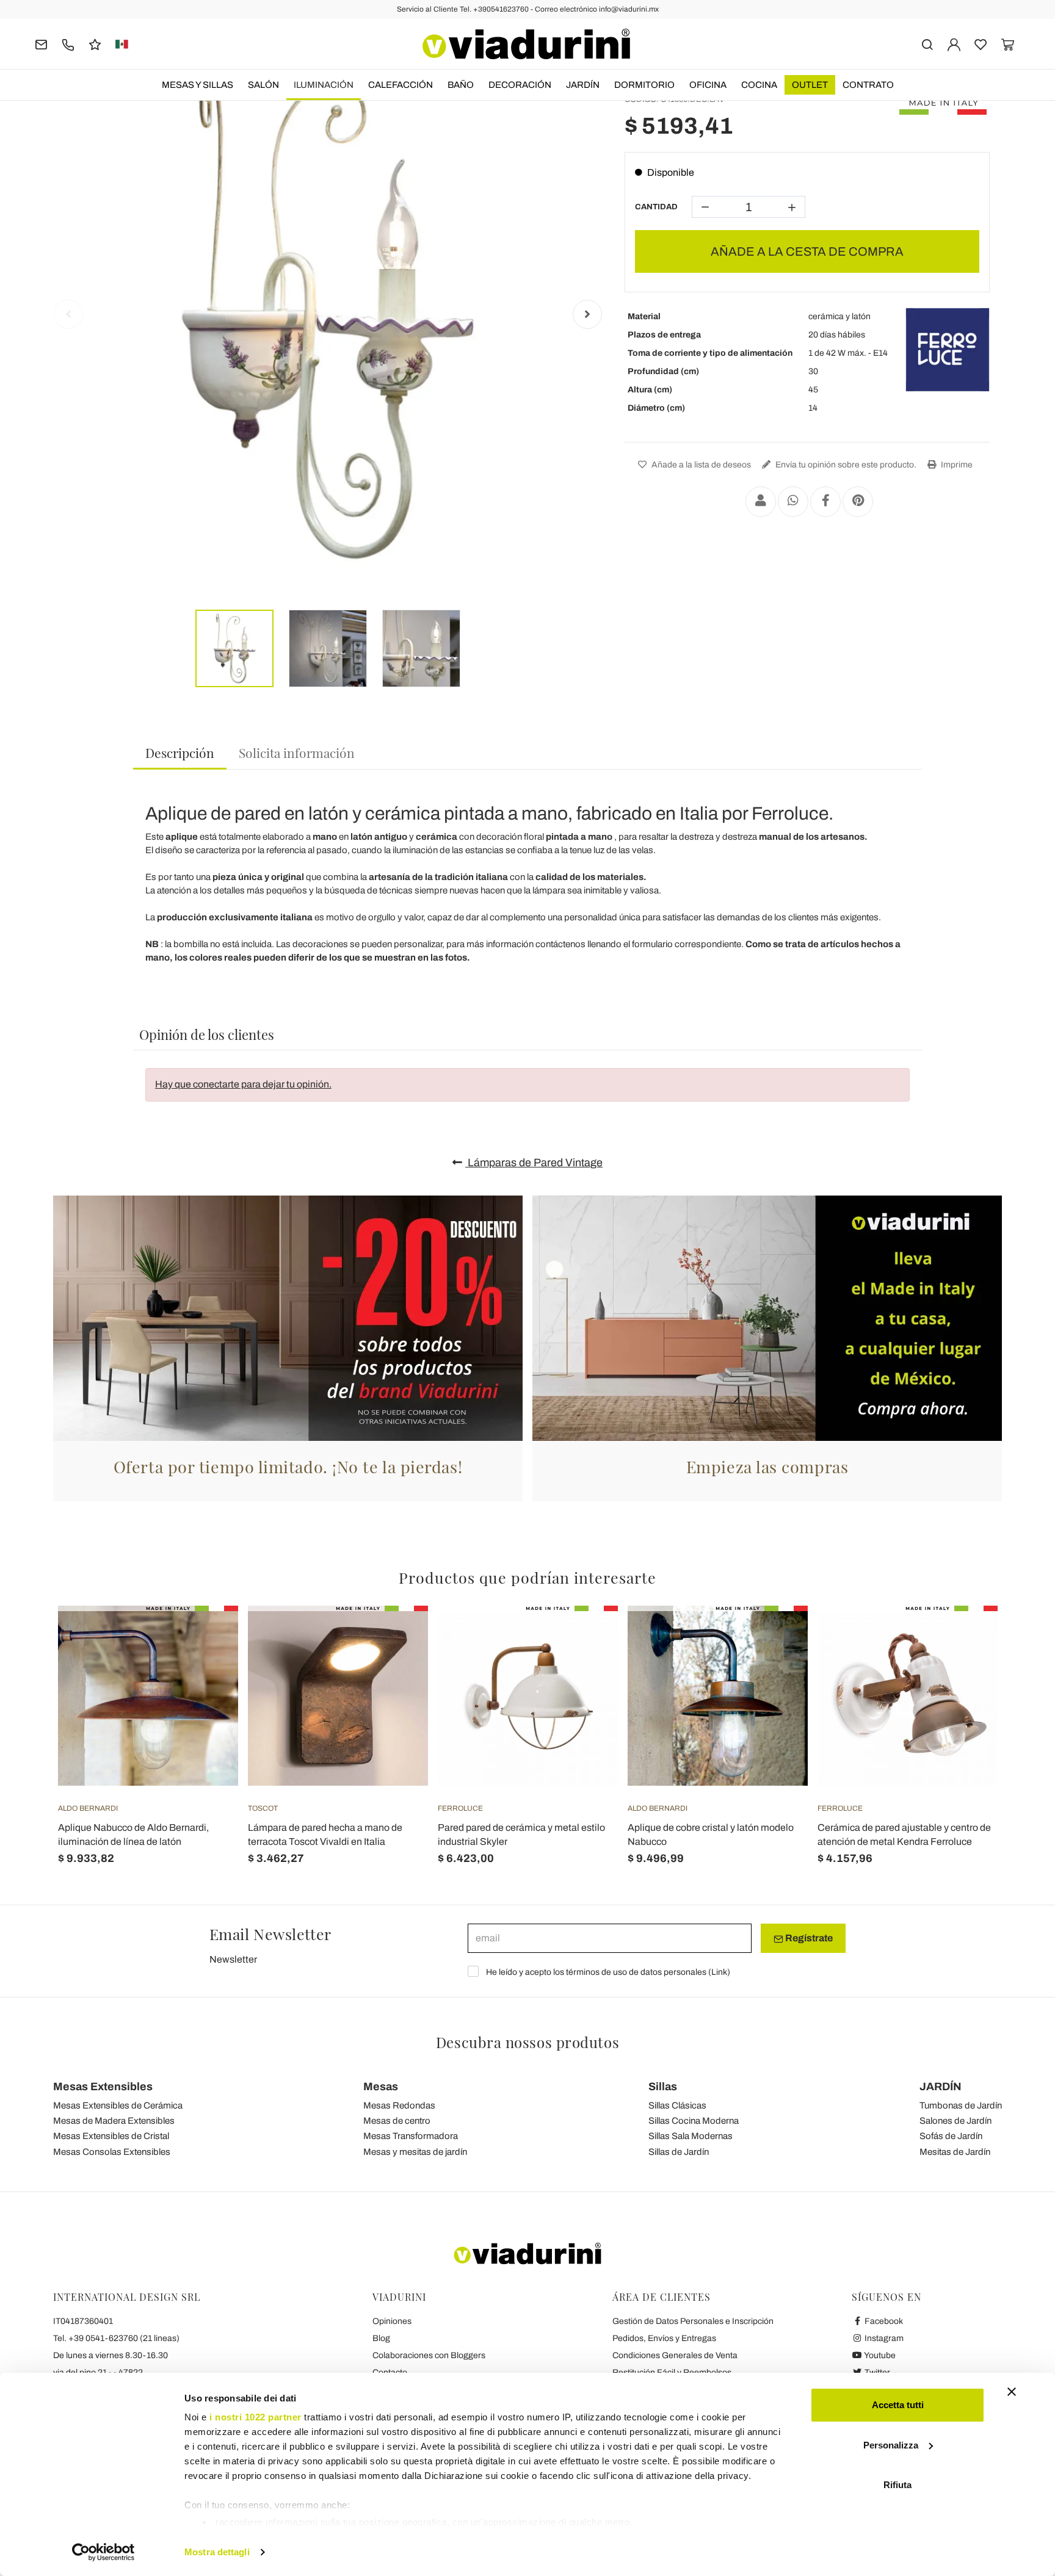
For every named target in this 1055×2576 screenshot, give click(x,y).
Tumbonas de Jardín (961, 2105)
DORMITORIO (644, 85)
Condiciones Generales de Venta (675, 2355)
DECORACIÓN (520, 85)
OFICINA (708, 85)
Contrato (868, 85)
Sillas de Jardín (679, 2152)
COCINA (759, 85)
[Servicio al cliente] (68, 44)
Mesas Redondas (399, 2105)
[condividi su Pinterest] (858, 502)
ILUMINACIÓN (324, 85)
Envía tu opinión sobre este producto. (845, 465)
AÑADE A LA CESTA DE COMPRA (807, 251)
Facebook (883, 2321)
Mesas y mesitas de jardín (415, 2152)
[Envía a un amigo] (761, 502)
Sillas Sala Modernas (691, 2136)
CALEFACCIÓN (401, 85)
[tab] (180, 753)
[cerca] (927, 44)
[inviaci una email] (41, 44)
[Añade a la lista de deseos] (207, 1666)
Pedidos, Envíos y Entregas (664, 2338)
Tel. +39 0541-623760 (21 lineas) (116, 2338)
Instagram (883, 2338)
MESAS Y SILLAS (198, 85)
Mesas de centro (397, 2121)
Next (587, 314)
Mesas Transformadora (411, 2136)
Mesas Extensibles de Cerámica (118, 2105)
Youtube (879, 2355)
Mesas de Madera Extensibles (114, 2121)
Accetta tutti (898, 2405)
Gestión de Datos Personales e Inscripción (693, 2321)
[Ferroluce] (948, 350)
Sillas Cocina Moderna (694, 2121)
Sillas (663, 2087)
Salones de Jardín (955, 2121)
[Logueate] (954, 44)
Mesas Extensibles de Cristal (111, 2136)
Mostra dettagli (217, 2552)
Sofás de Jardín (951, 2136)
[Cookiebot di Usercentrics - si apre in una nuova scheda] (103, 2552)
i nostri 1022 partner (256, 2417)
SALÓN (263, 85)
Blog (381, 2338)
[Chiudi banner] (1012, 2392)
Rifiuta (897, 2485)
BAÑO (461, 85)
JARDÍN (583, 85)
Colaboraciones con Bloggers (429, 2355)
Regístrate (808, 1938)
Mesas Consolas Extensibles (112, 2152)
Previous (68, 314)
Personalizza (891, 2445)
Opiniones (392, 2321)
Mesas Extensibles (103, 2087)
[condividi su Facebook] (825, 502)
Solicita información (297, 752)
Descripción (180, 752)
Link (719, 1972)
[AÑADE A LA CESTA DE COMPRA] (207, 1636)
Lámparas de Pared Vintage (534, 1163)
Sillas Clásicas (677, 2105)
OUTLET (810, 85)
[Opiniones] (95, 44)
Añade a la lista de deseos (700, 465)
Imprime (956, 465)
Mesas (381, 2087)
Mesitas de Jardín (955, 2152)
